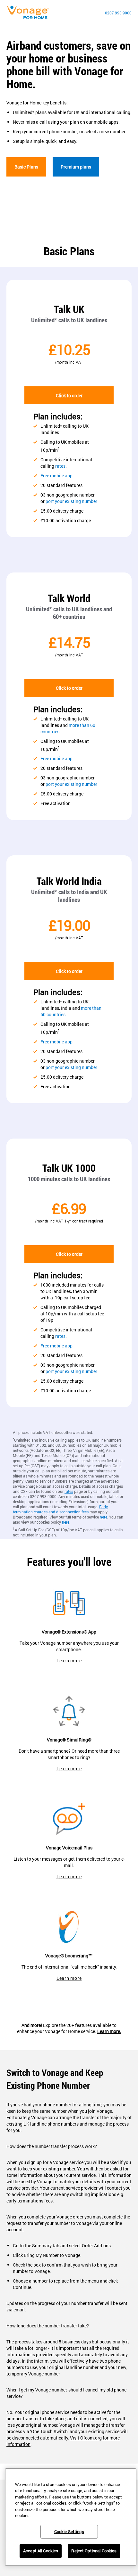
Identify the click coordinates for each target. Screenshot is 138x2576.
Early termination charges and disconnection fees (60, 1509)
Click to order (69, 395)
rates (60, 466)
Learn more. (109, 2031)
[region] (71, 2517)
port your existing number (71, 501)
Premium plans (76, 167)
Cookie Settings (69, 2531)
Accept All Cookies (41, 2551)
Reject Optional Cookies (94, 2551)
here (103, 1517)
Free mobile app (56, 476)
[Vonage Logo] (30, 13)
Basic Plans (26, 167)
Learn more (69, 1661)
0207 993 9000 (118, 13)
